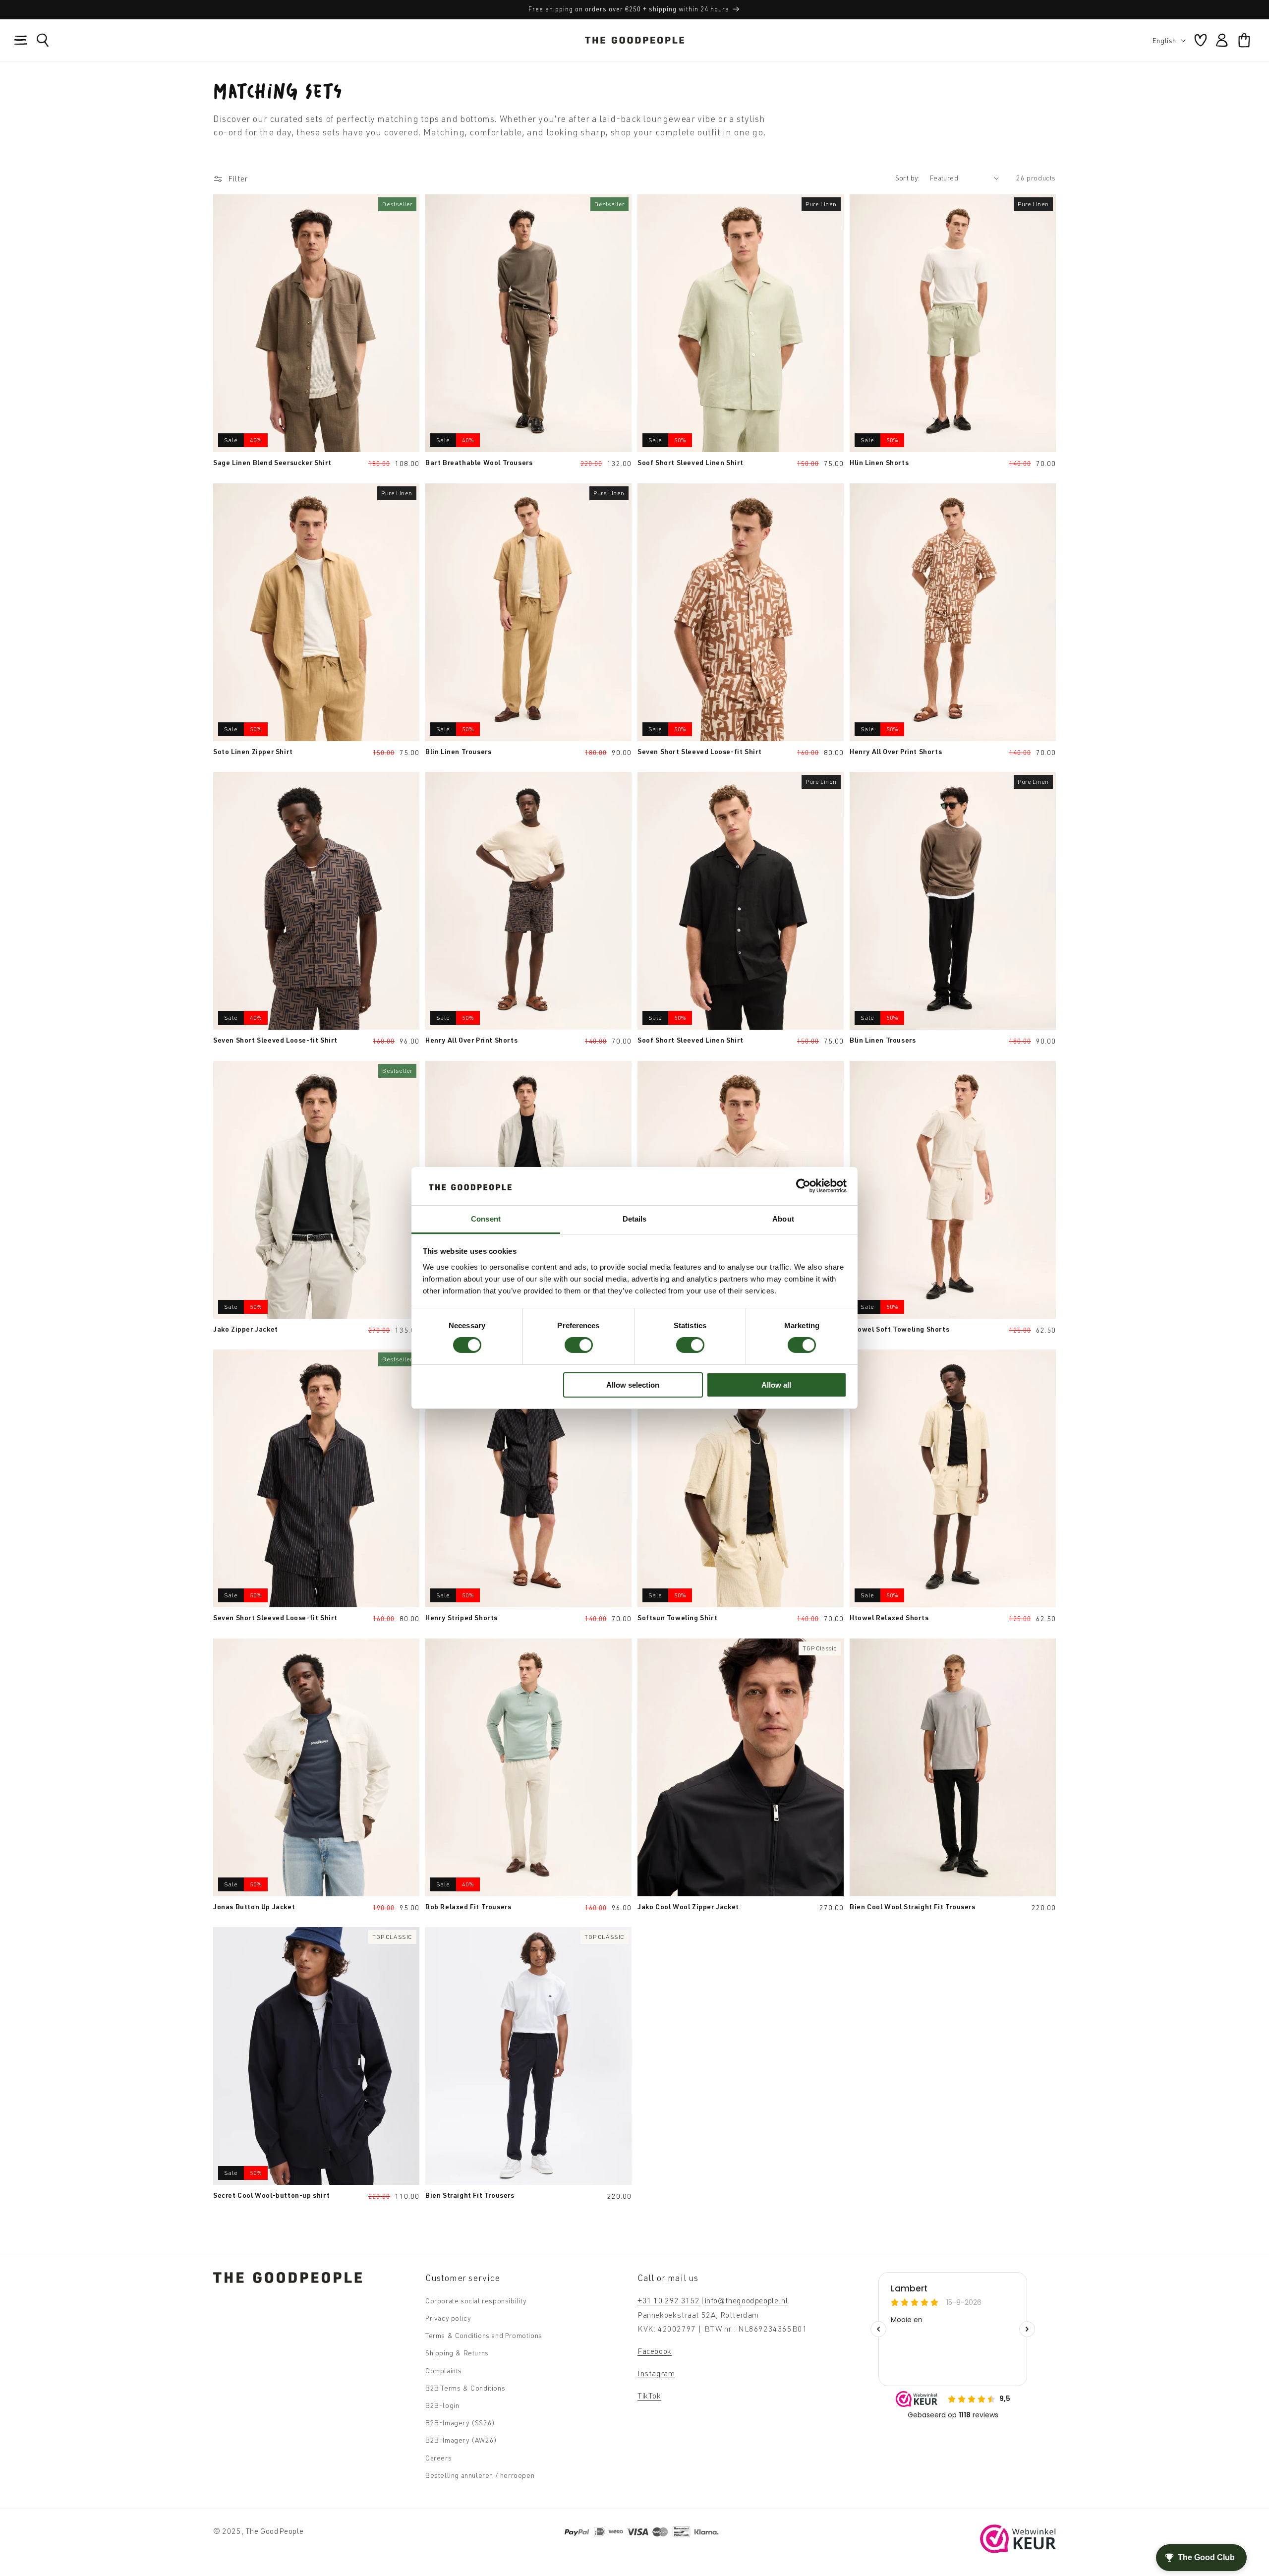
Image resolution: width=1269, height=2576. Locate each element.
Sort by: (908, 178)
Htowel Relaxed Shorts (889, 1617)
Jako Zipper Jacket (246, 1329)
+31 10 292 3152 (669, 2300)
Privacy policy (448, 2318)
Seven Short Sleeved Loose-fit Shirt (700, 751)
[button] (21, 40)
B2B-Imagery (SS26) (460, 2423)
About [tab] (783, 1219)
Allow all (776, 1385)
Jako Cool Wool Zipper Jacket (688, 1906)
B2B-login (442, 2405)
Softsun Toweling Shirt (677, 1617)
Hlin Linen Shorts (879, 462)
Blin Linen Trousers (458, 751)
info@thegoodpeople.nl (747, 2300)
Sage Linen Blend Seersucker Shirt (272, 462)
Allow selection (633, 1385)
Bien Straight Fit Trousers (470, 2195)
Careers (438, 2458)
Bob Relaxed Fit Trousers (468, 1906)
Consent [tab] (486, 1219)
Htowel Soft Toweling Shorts (899, 1329)
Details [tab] (635, 1219)
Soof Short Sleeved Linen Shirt (691, 462)
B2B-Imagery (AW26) (461, 2440)
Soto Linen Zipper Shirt (253, 751)
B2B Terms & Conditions (465, 2388)
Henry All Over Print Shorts (896, 751)
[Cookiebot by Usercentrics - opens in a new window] (803, 1186)
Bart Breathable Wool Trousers (479, 462)
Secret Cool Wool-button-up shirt (271, 2195)
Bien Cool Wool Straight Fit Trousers (913, 1906)
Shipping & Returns (457, 2353)
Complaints (444, 2371)
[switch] (579, 1345)
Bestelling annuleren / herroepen (480, 2475)
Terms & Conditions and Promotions (484, 2336)
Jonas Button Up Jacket (254, 1906)
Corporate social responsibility (476, 2301)
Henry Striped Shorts (461, 1617)
